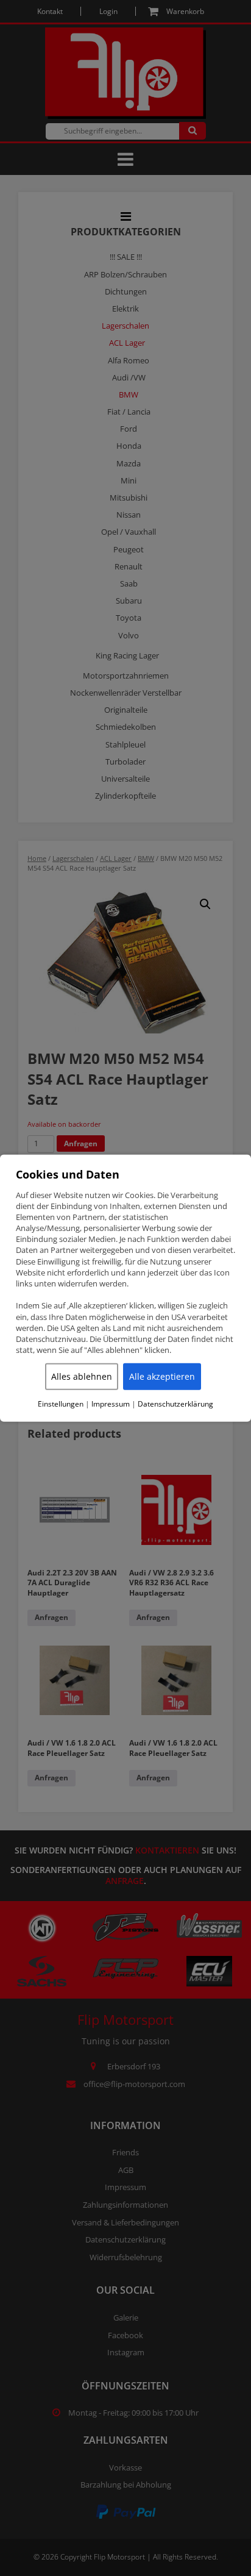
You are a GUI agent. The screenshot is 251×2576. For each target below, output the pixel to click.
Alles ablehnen (82, 1376)
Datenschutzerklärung (175, 1404)
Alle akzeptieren (162, 1376)
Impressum (111, 1404)
